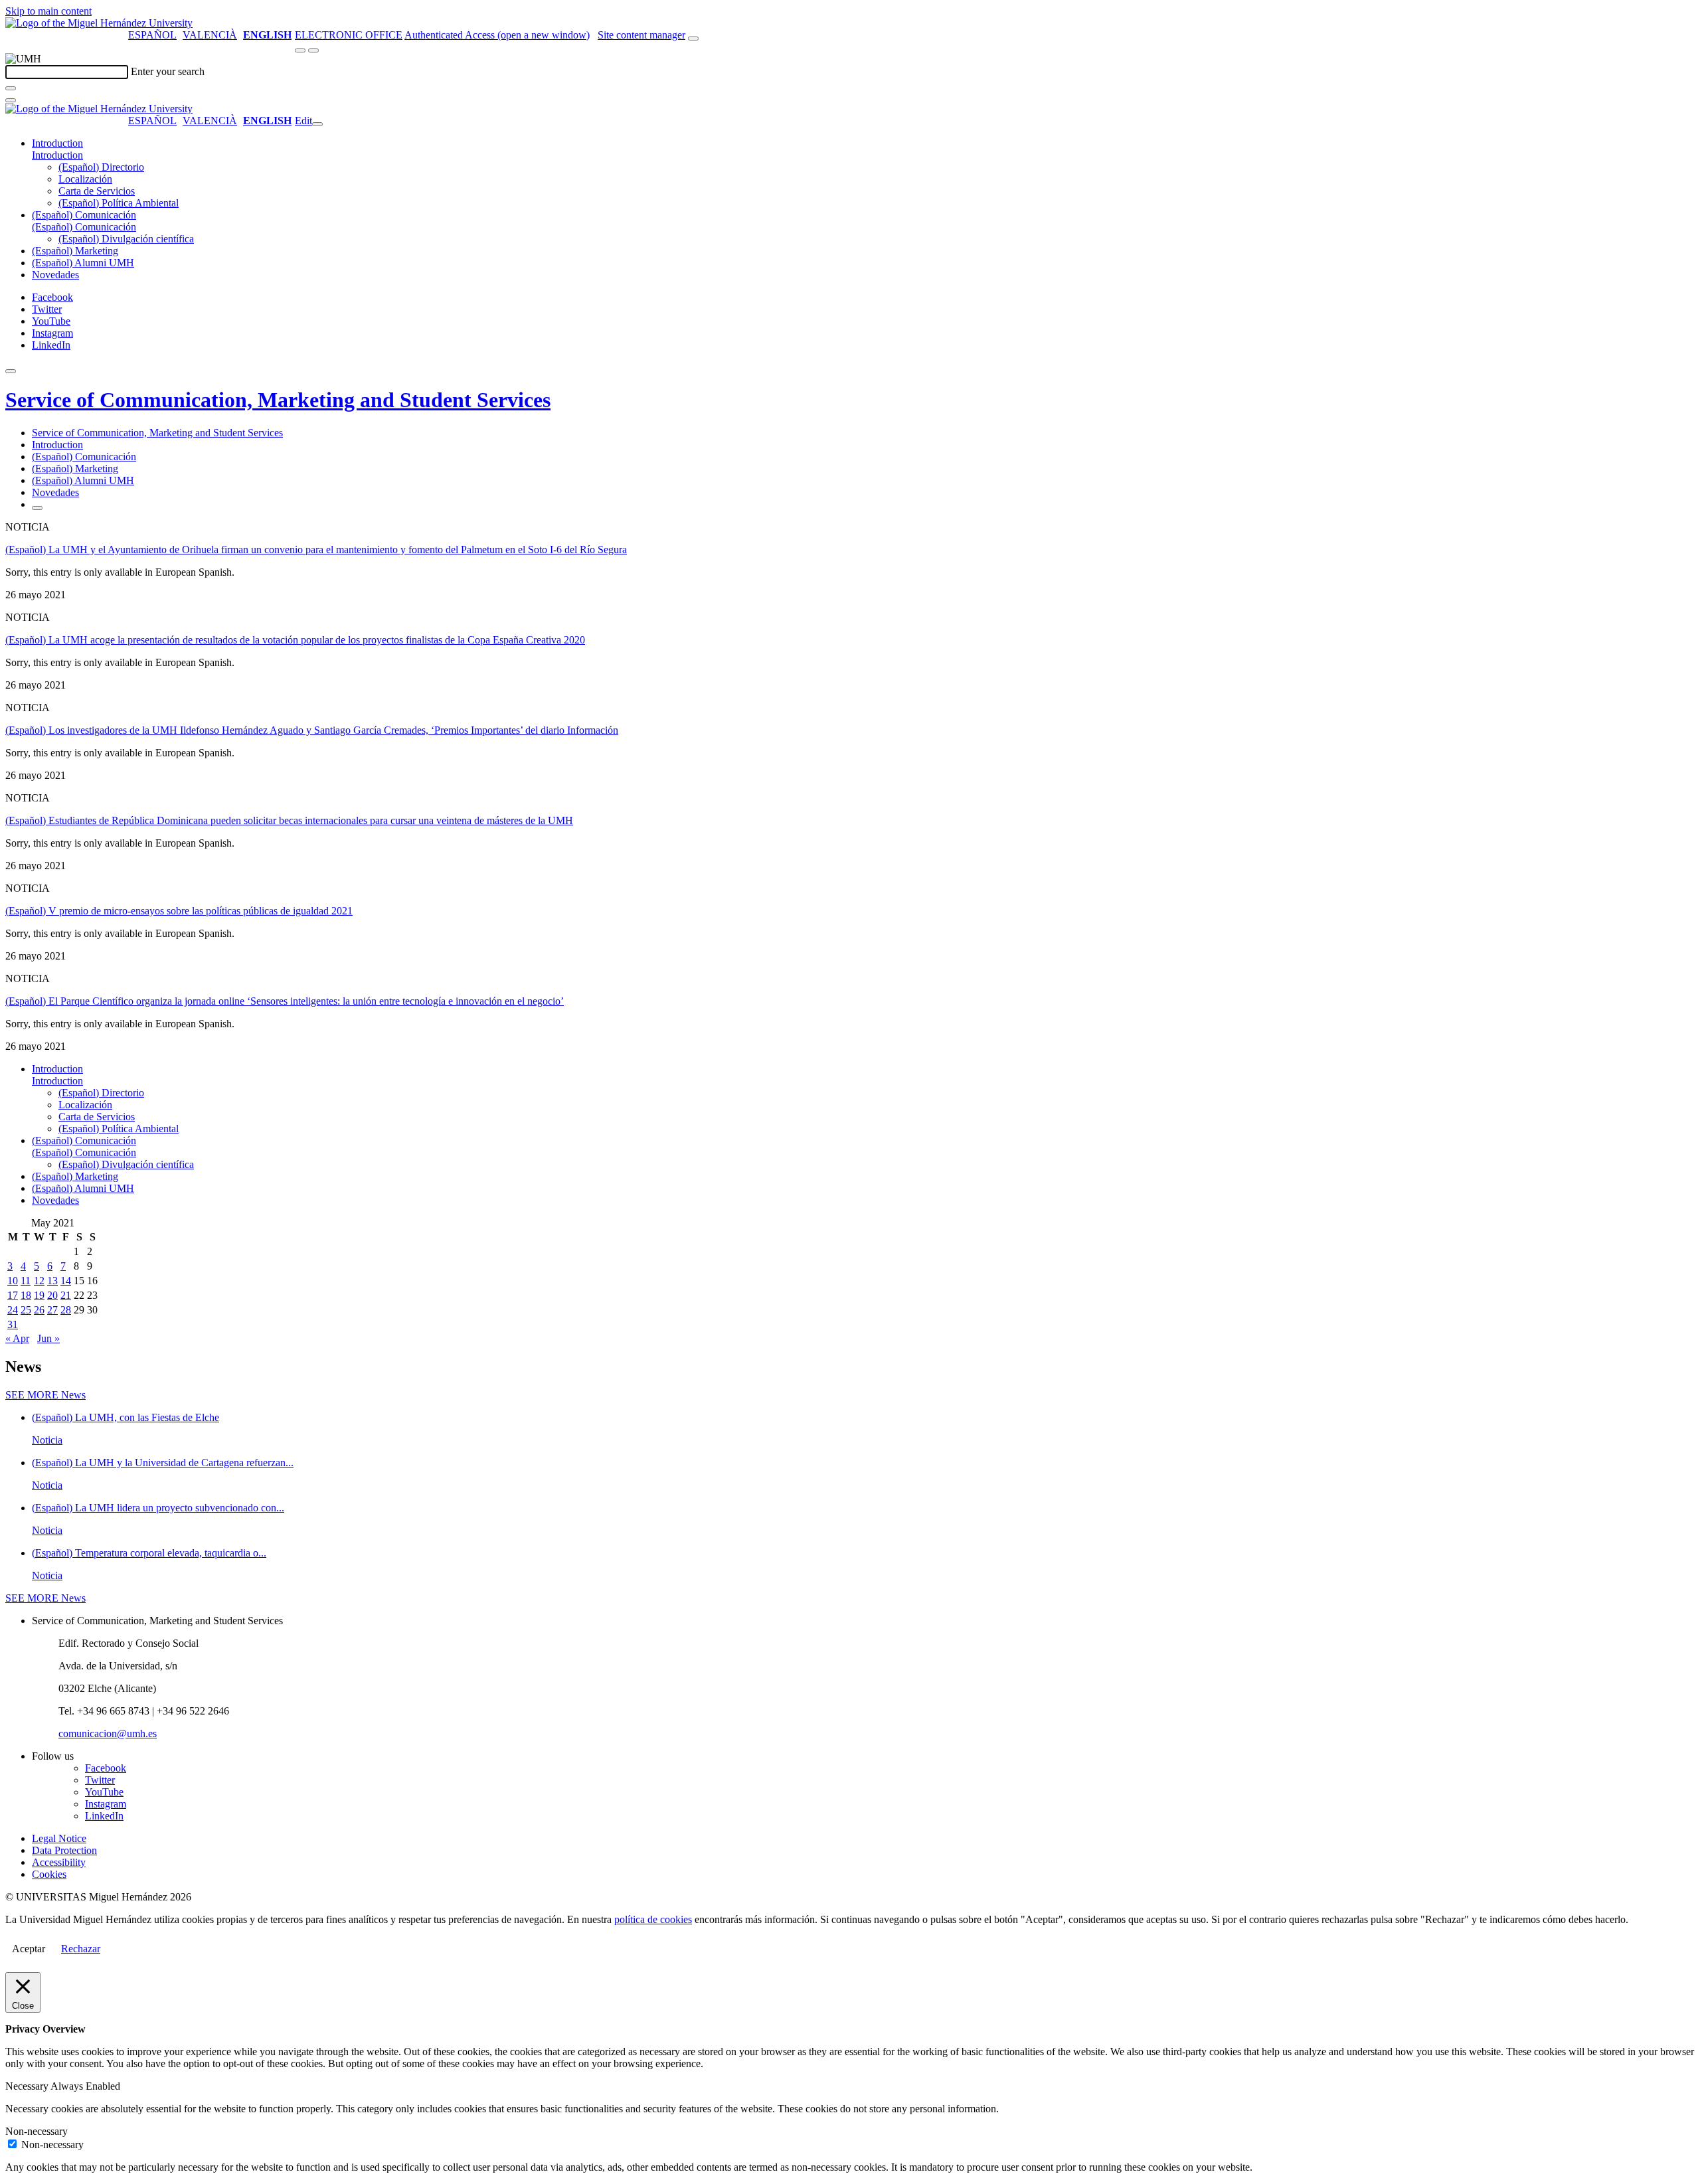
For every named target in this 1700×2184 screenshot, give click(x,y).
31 (13, 1324)
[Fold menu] (317, 124)
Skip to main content (48, 11)
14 (66, 1281)
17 (13, 1295)
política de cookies (653, 1919)
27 (52, 1310)
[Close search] (11, 100)
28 (66, 1310)
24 (13, 1310)
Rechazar (81, 1949)
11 (26, 1281)
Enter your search (168, 71)
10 (13, 1281)
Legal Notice (59, 1838)
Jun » (48, 1338)
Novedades (55, 275)
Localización (85, 179)
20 (52, 1295)
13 (52, 1281)
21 (66, 1295)
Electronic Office (349, 35)
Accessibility (59, 1862)
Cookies (49, 1874)
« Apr (17, 1338)
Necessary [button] (28, 2086)
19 (39, 1295)
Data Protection (64, 1850)
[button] (57, 155)
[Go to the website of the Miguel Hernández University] (99, 23)
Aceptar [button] (29, 1949)
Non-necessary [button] (37, 2131)
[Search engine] (693, 39)
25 (26, 1310)
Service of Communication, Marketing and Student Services (278, 400)
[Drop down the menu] (313, 50)
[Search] (11, 88)
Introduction (57, 143)
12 (39, 1281)
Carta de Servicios (97, 191)
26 (39, 1310)
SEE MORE (45, 1395)
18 (26, 1295)
